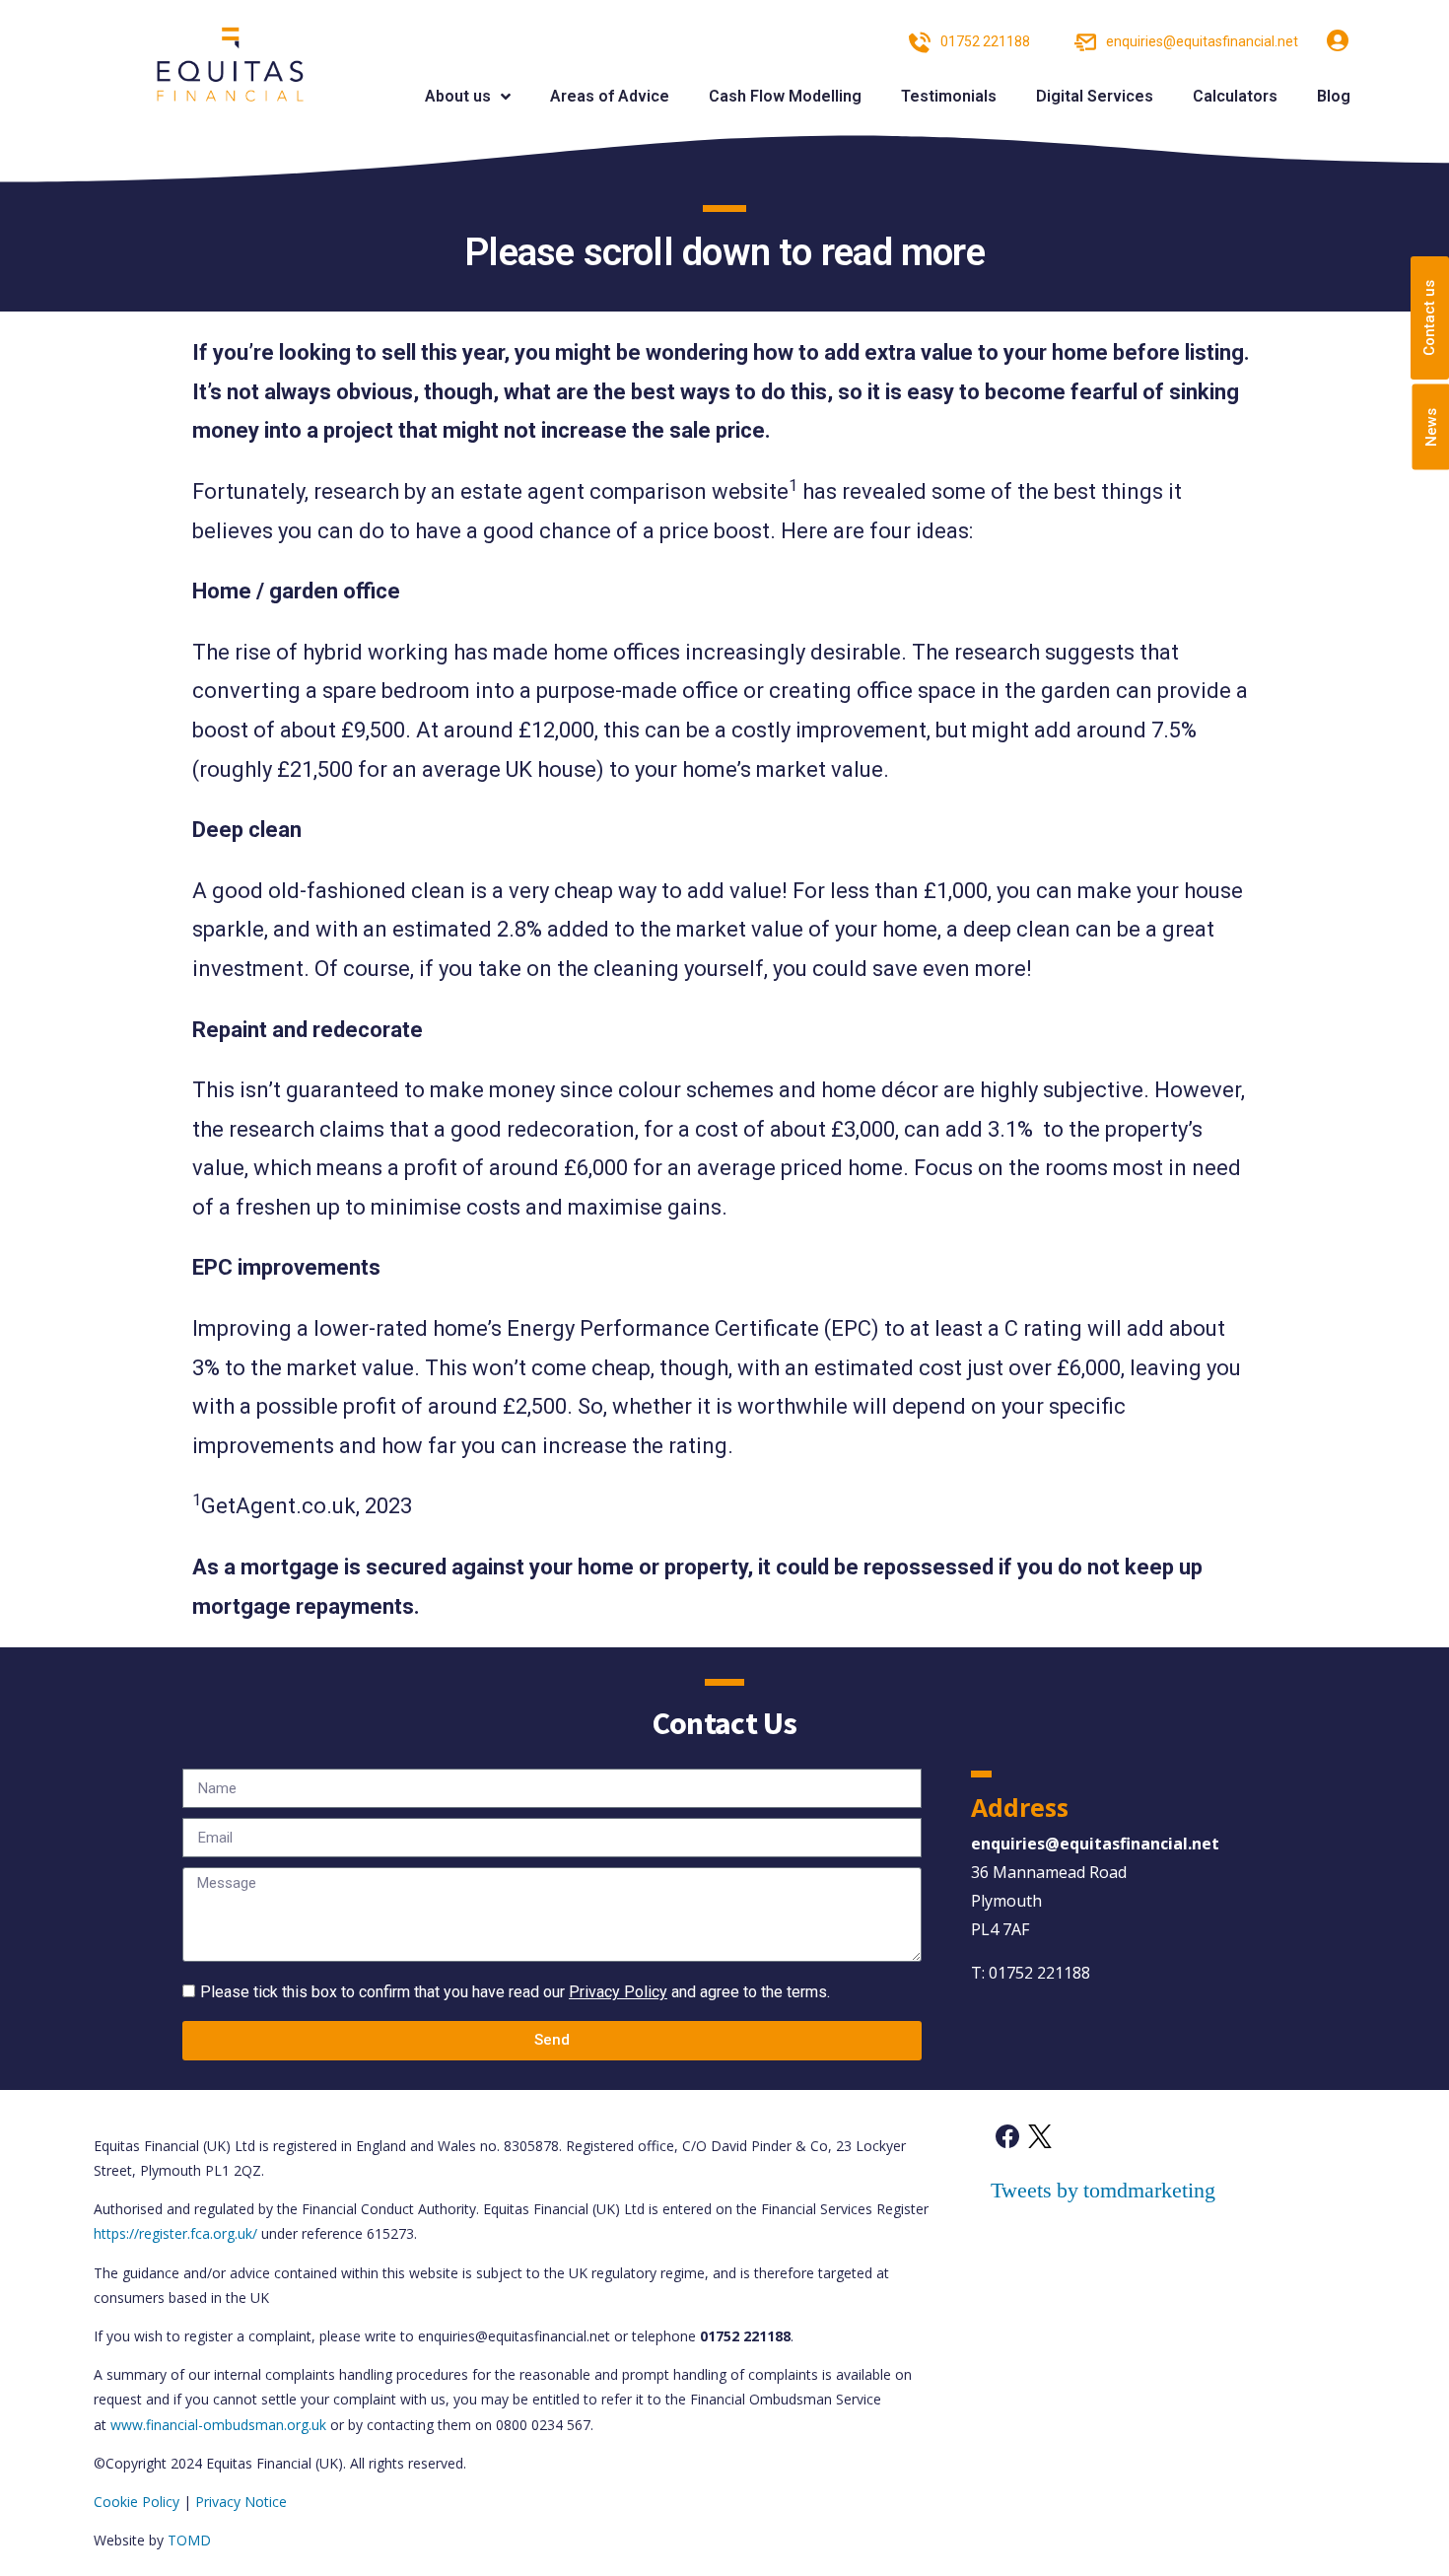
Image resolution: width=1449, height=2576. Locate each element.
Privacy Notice (241, 2502)
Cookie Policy (137, 2502)
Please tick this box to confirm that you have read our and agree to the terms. (515, 1992)
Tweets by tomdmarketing (1103, 2191)
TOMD (189, 2540)
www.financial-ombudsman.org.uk (218, 2425)
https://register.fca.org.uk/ (175, 2233)
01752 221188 (1039, 1973)
